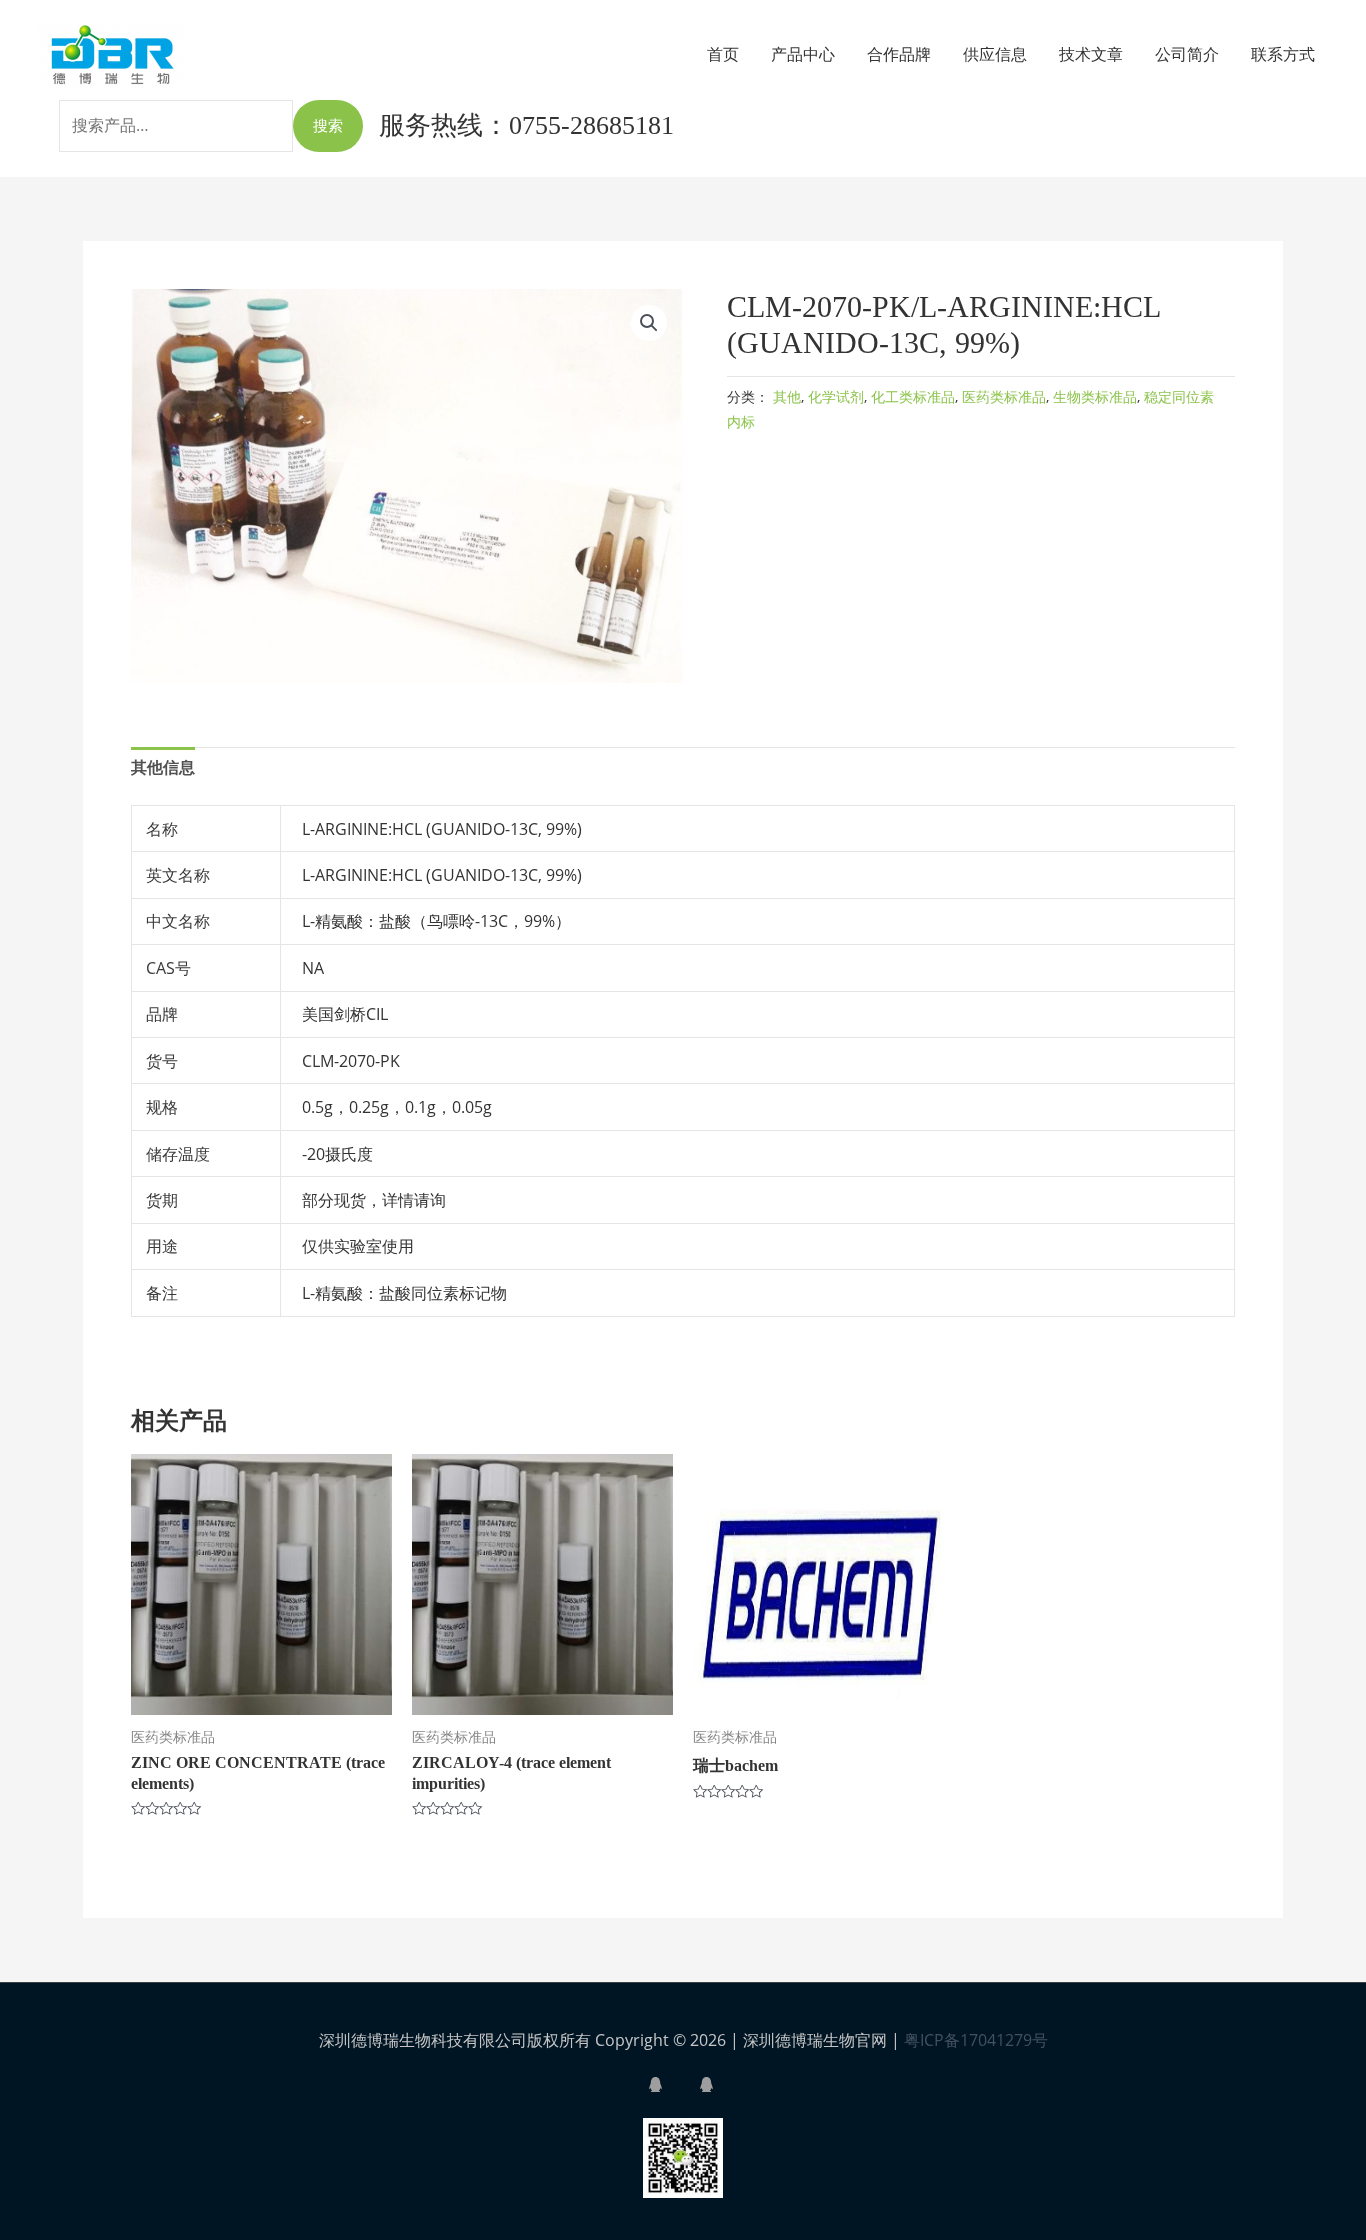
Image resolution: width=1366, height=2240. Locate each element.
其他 (787, 396)
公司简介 (1187, 54)
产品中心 (803, 54)
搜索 (328, 125)
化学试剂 (836, 396)
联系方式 (1283, 54)
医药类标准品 (1004, 396)
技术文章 (1091, 54)
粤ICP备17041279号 (976, 2040)
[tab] (163, 768)
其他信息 (163, 767)
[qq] (672, 2084)
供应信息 (995, 54)
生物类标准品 (1095, 396)
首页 (723, 54)
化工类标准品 (913, 396)
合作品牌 (899, 54)
